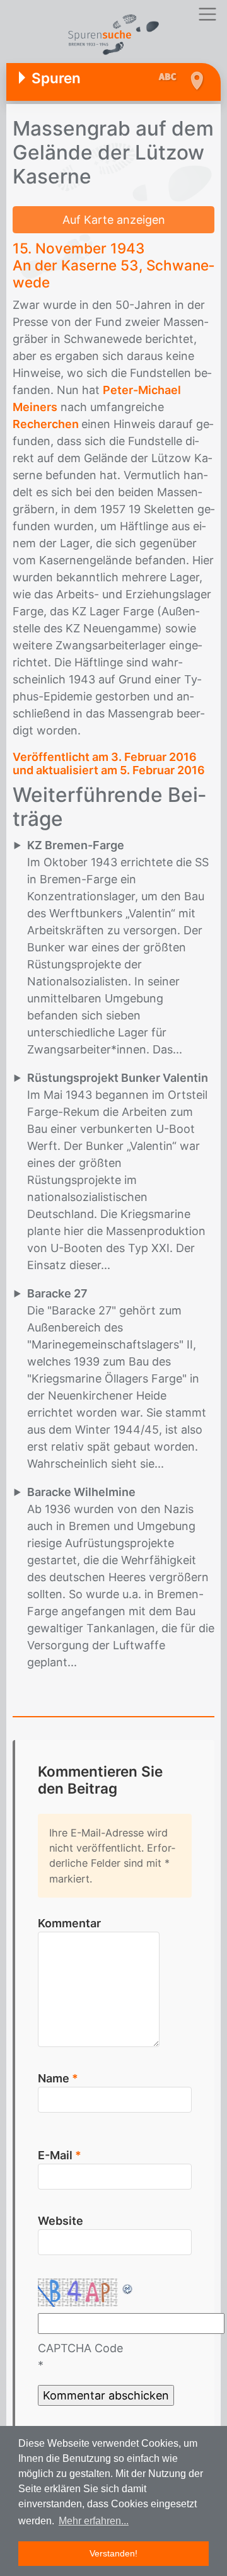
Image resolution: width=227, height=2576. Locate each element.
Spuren (56, 78)
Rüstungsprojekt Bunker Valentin (118, 1078)
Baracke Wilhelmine (81, 1492)
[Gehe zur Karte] (196, 81)
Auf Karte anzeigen (114, 220)
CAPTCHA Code (80, 2348)
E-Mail (60, 2155)
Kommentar (69, 1923)
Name (58, 2078)
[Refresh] (128, 2287)
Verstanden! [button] (113, 2553)
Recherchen (47, 424)
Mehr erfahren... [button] (94, 2521)
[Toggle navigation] (207, 14)
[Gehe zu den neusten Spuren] (171, 78)
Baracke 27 (57, 1293)
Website (61, 2221)
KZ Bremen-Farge (76, 845)
